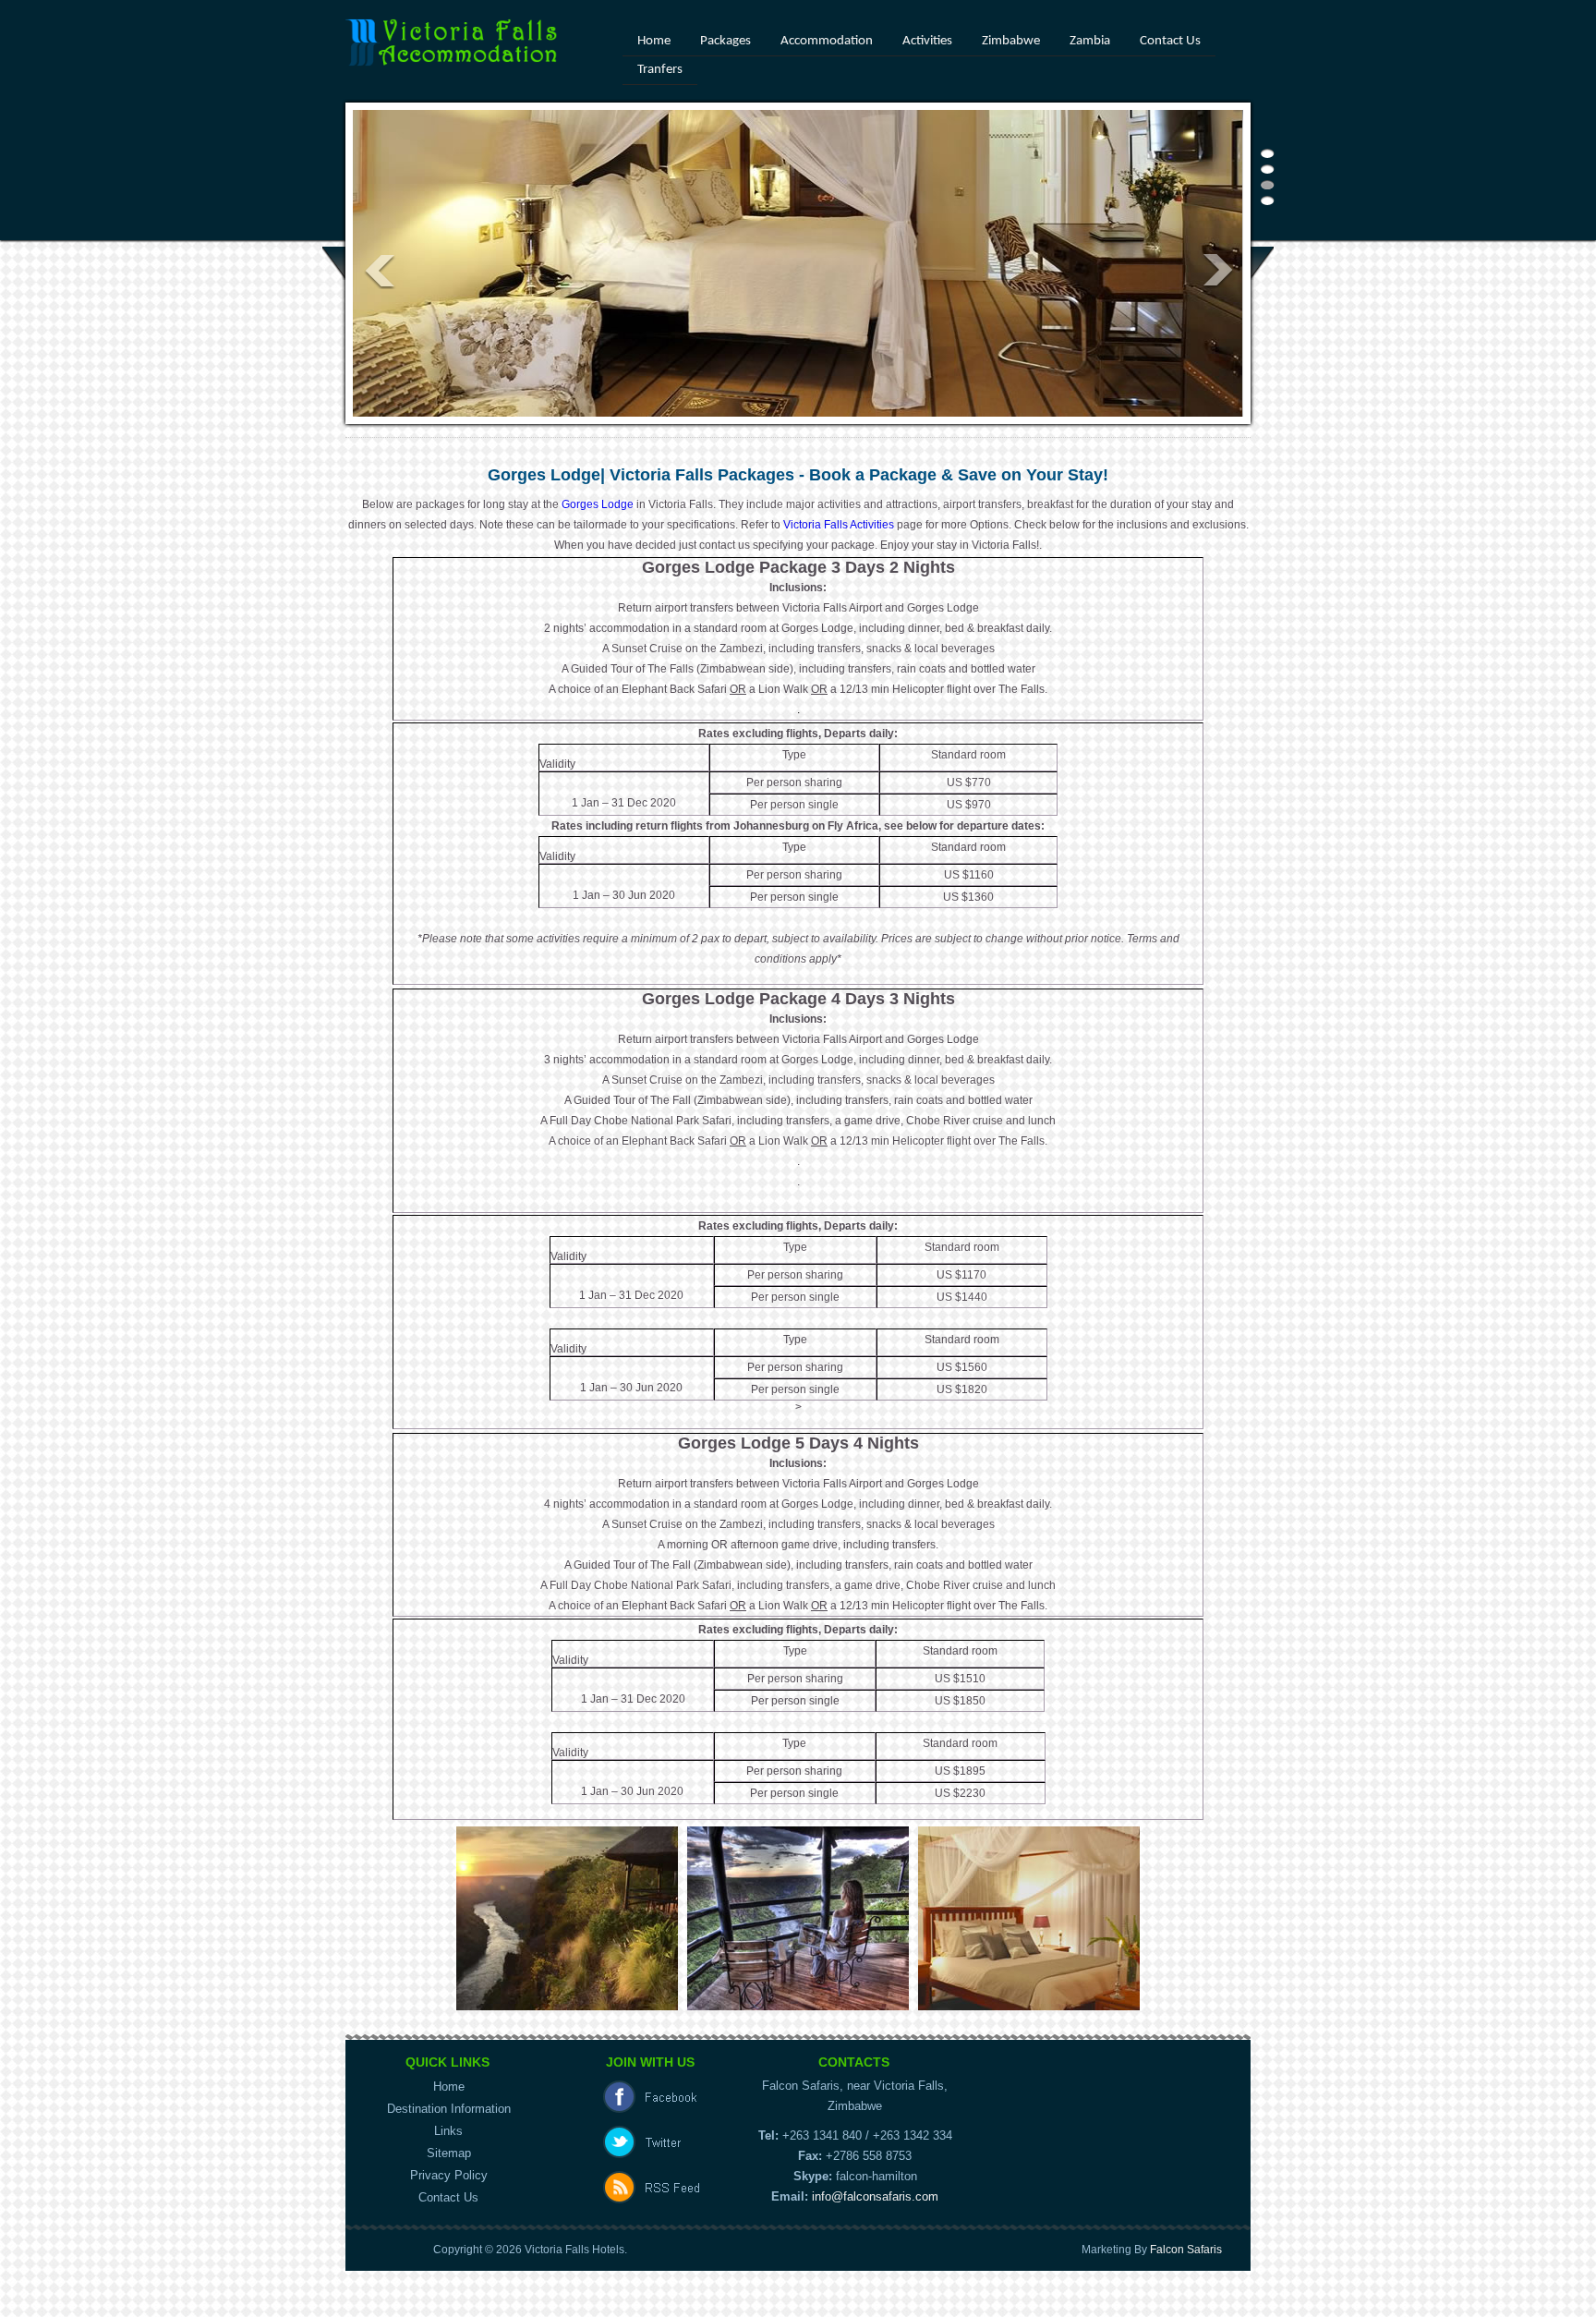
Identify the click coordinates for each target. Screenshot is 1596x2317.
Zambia (1090, 41)
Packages (725, 41)
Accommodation (827, 41)
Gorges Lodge (598, 504)
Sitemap (449, 2153)
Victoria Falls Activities (837, 525)
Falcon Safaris (1186, 2250)
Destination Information (449, 2109)
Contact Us (1170, 41)
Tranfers (660, 70)
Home (654, 41)
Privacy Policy (449, 2175)
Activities (927, 41)
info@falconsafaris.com (875, 2196)
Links (448, 2131)
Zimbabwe (1011, 41)
